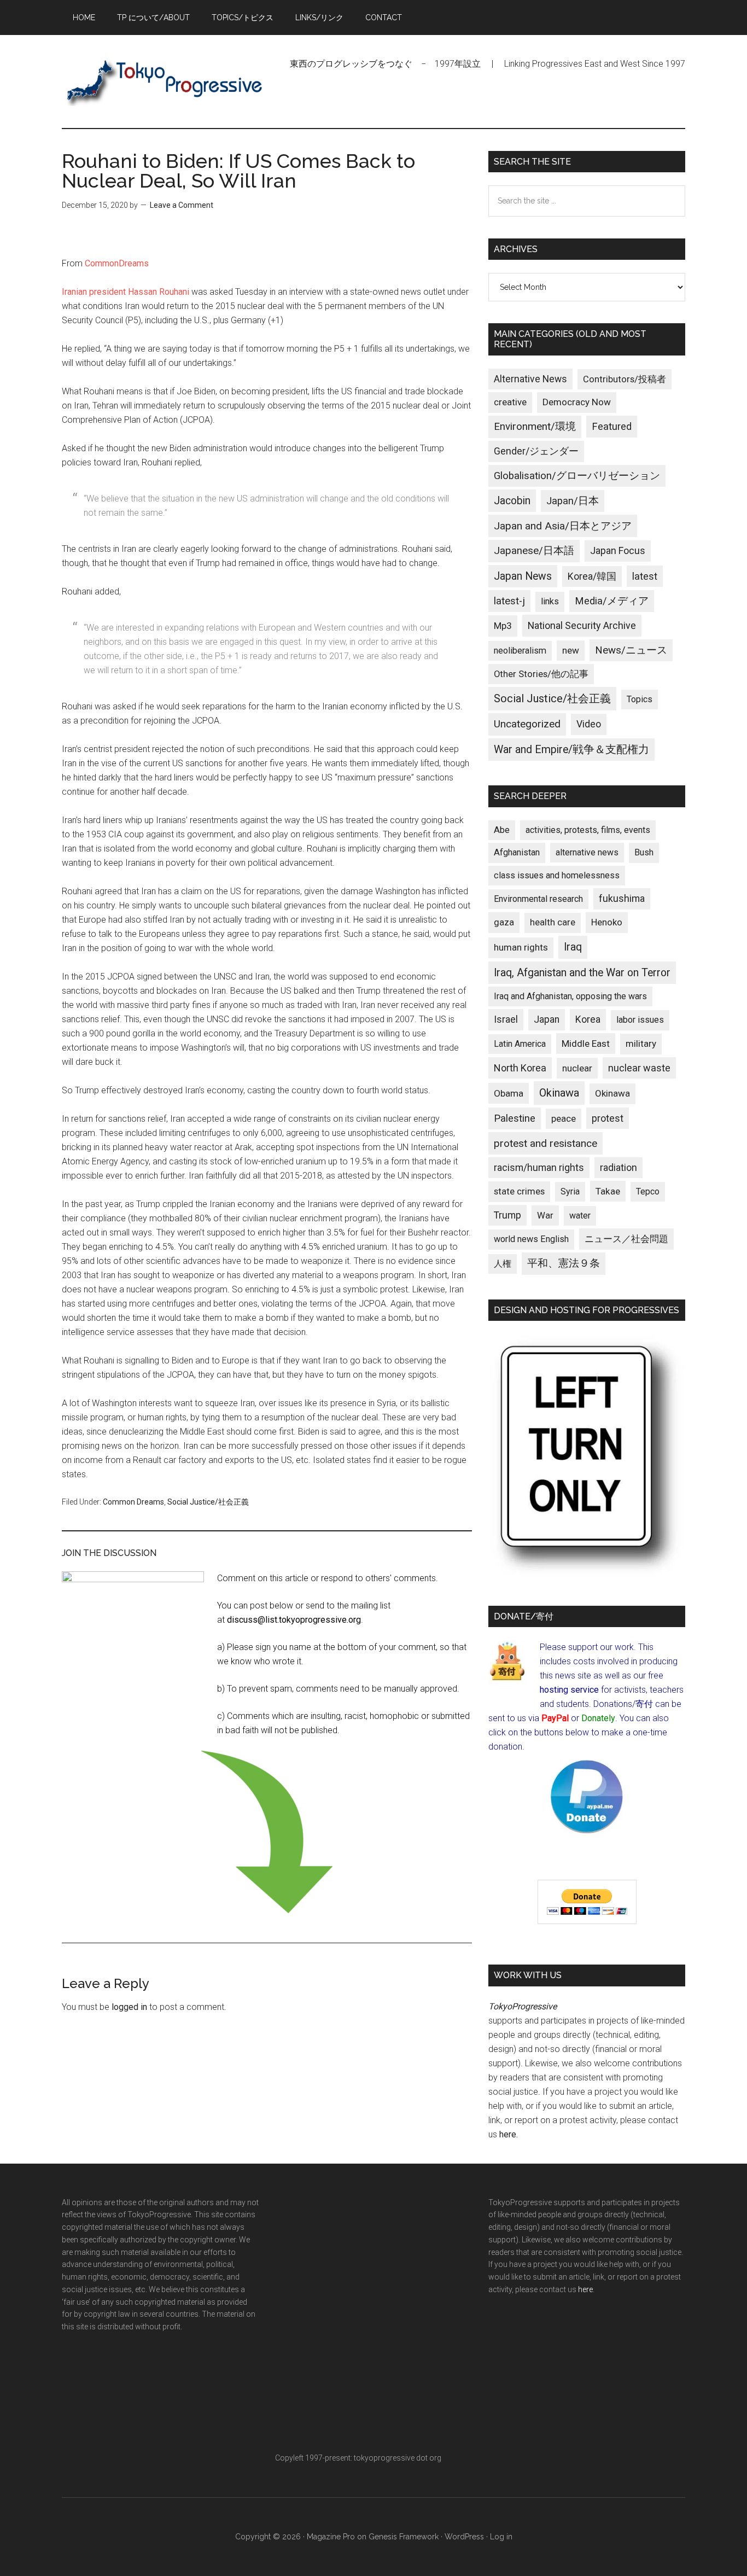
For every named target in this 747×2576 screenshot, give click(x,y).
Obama (509, 1093)
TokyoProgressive (166, 81)
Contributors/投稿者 (625, 379)
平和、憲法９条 (564, 1263)
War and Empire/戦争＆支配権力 (571, 750)
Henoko (607, 922)
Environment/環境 (535, 427)
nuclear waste (639, 1068)
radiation (618, 1168)
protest (608, 1118)
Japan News (523, 576)
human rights (521, 947)
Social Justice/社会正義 (208, 1502)
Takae (608, 1191)
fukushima (622, 898)
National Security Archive (582, 625)
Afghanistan (517, 852)
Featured (612, 427)
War (545, 1215)
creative (510, 402)
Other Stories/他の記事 (541, 674)
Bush (644, 852)
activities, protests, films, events (588, 830)
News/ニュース (631, 650)
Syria (570, 1191)
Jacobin (512, 501)
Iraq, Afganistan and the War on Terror (582, 973)
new (571, 650)
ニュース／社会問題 (626, 1239)
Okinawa (559, 1093)
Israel (506, 1019)
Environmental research (538, 899)
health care (553, 922)
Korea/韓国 (592, 576)
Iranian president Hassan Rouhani (126, 292)
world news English (531, 1239)
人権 (503, 1264)
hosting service (569, 1690)
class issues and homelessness (557, 875)
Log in (501, 2537)
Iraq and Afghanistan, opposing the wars (570, 996)
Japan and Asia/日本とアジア (563, 526)
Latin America (520, 1044)
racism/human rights (539, 1168)
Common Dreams (133, 1502)
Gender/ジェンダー (536, 451)
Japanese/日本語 (534, 551)
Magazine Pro (331, 2537)
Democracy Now (577, 402)
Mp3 (503, 626)
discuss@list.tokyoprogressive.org (294, 1620)
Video (589, 724)
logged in (129, 2007)
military (641, 1044)
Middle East (586, 1044)
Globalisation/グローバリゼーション (577, 476)
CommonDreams (117, 263)
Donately (598, 1718)
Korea (588, 1019)
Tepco (648, 1191)
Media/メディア (612, 601)
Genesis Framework (404, 2537)
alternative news (587, 852)
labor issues (640, 1020)
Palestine (515, 1118)
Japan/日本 (573, 501)
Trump (507, 1215)
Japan (547, 1019)
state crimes (519, 1191)
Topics (640, 699)
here (508, 2134)
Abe (502, 830)
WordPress (464, 2537)
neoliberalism (520, 651)
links (550, 601)
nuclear (577, 1068)
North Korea (520, 1068)
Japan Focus (618, 550)
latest (645, 576)
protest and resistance (545, 1143)
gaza (504, 922)
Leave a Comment (182, 205)
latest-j (509, 601)
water (580, 1216)
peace (564, 1118)
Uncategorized (527, 724)
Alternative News (530, 379)
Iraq (573, 947)
